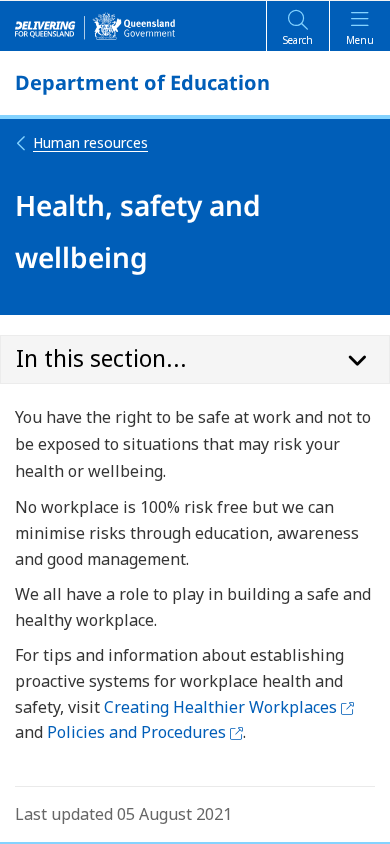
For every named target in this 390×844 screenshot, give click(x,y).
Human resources (90, 142)
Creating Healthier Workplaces (229, 707)
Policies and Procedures (145, 732)
